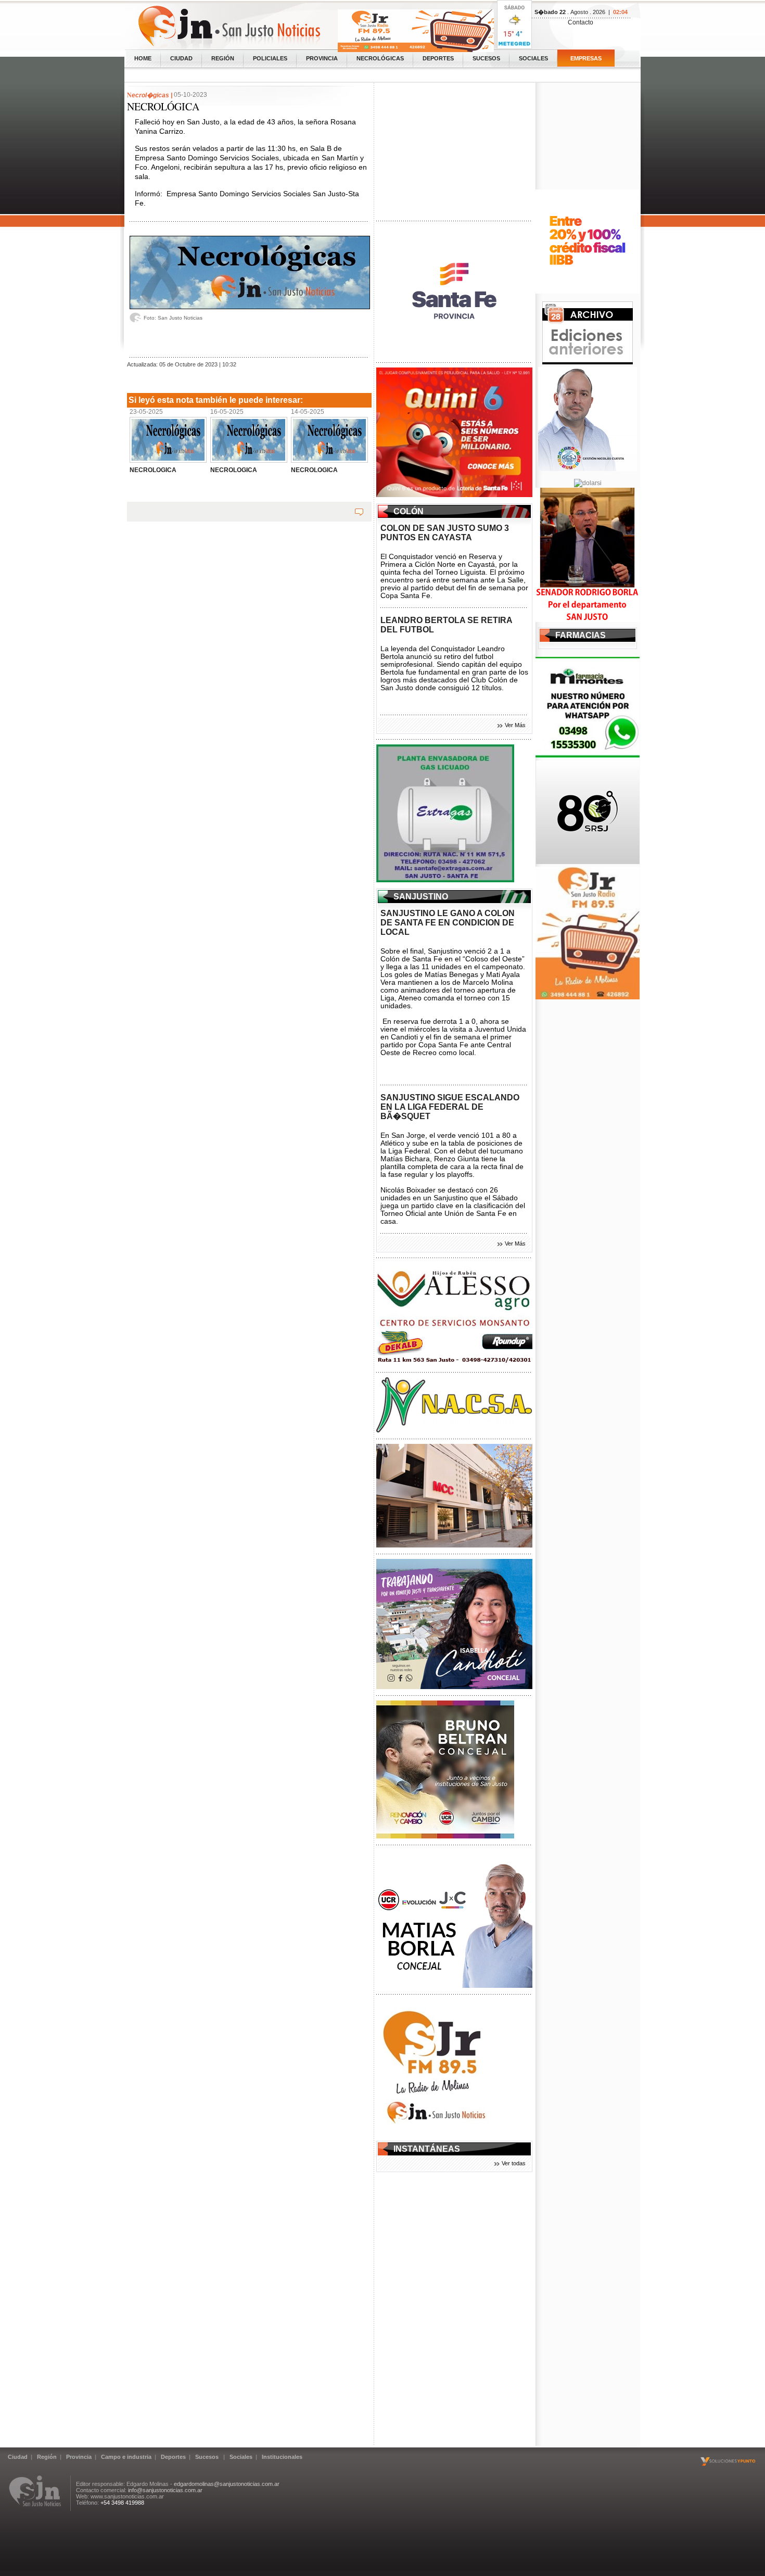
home (143, 58)
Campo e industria (126, 2457)
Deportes (438, 58)
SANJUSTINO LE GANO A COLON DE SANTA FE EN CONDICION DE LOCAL (448, 923)
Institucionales (282, 2457)
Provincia (322, 58)
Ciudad (181, 58)
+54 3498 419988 (122, 2503)
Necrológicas (380, 58)
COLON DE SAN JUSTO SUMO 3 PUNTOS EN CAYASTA (445, 533)
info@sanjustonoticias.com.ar (165, 2490)
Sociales (533, 58)
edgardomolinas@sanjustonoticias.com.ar (227, 2484)
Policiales (270, 58)
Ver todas (514, 2163)
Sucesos (486, 58)
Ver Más (515, 725)
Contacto (581, 22)
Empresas (586, 58)
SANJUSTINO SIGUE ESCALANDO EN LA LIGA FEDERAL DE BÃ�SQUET (450, 1107)
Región (223, 58)
